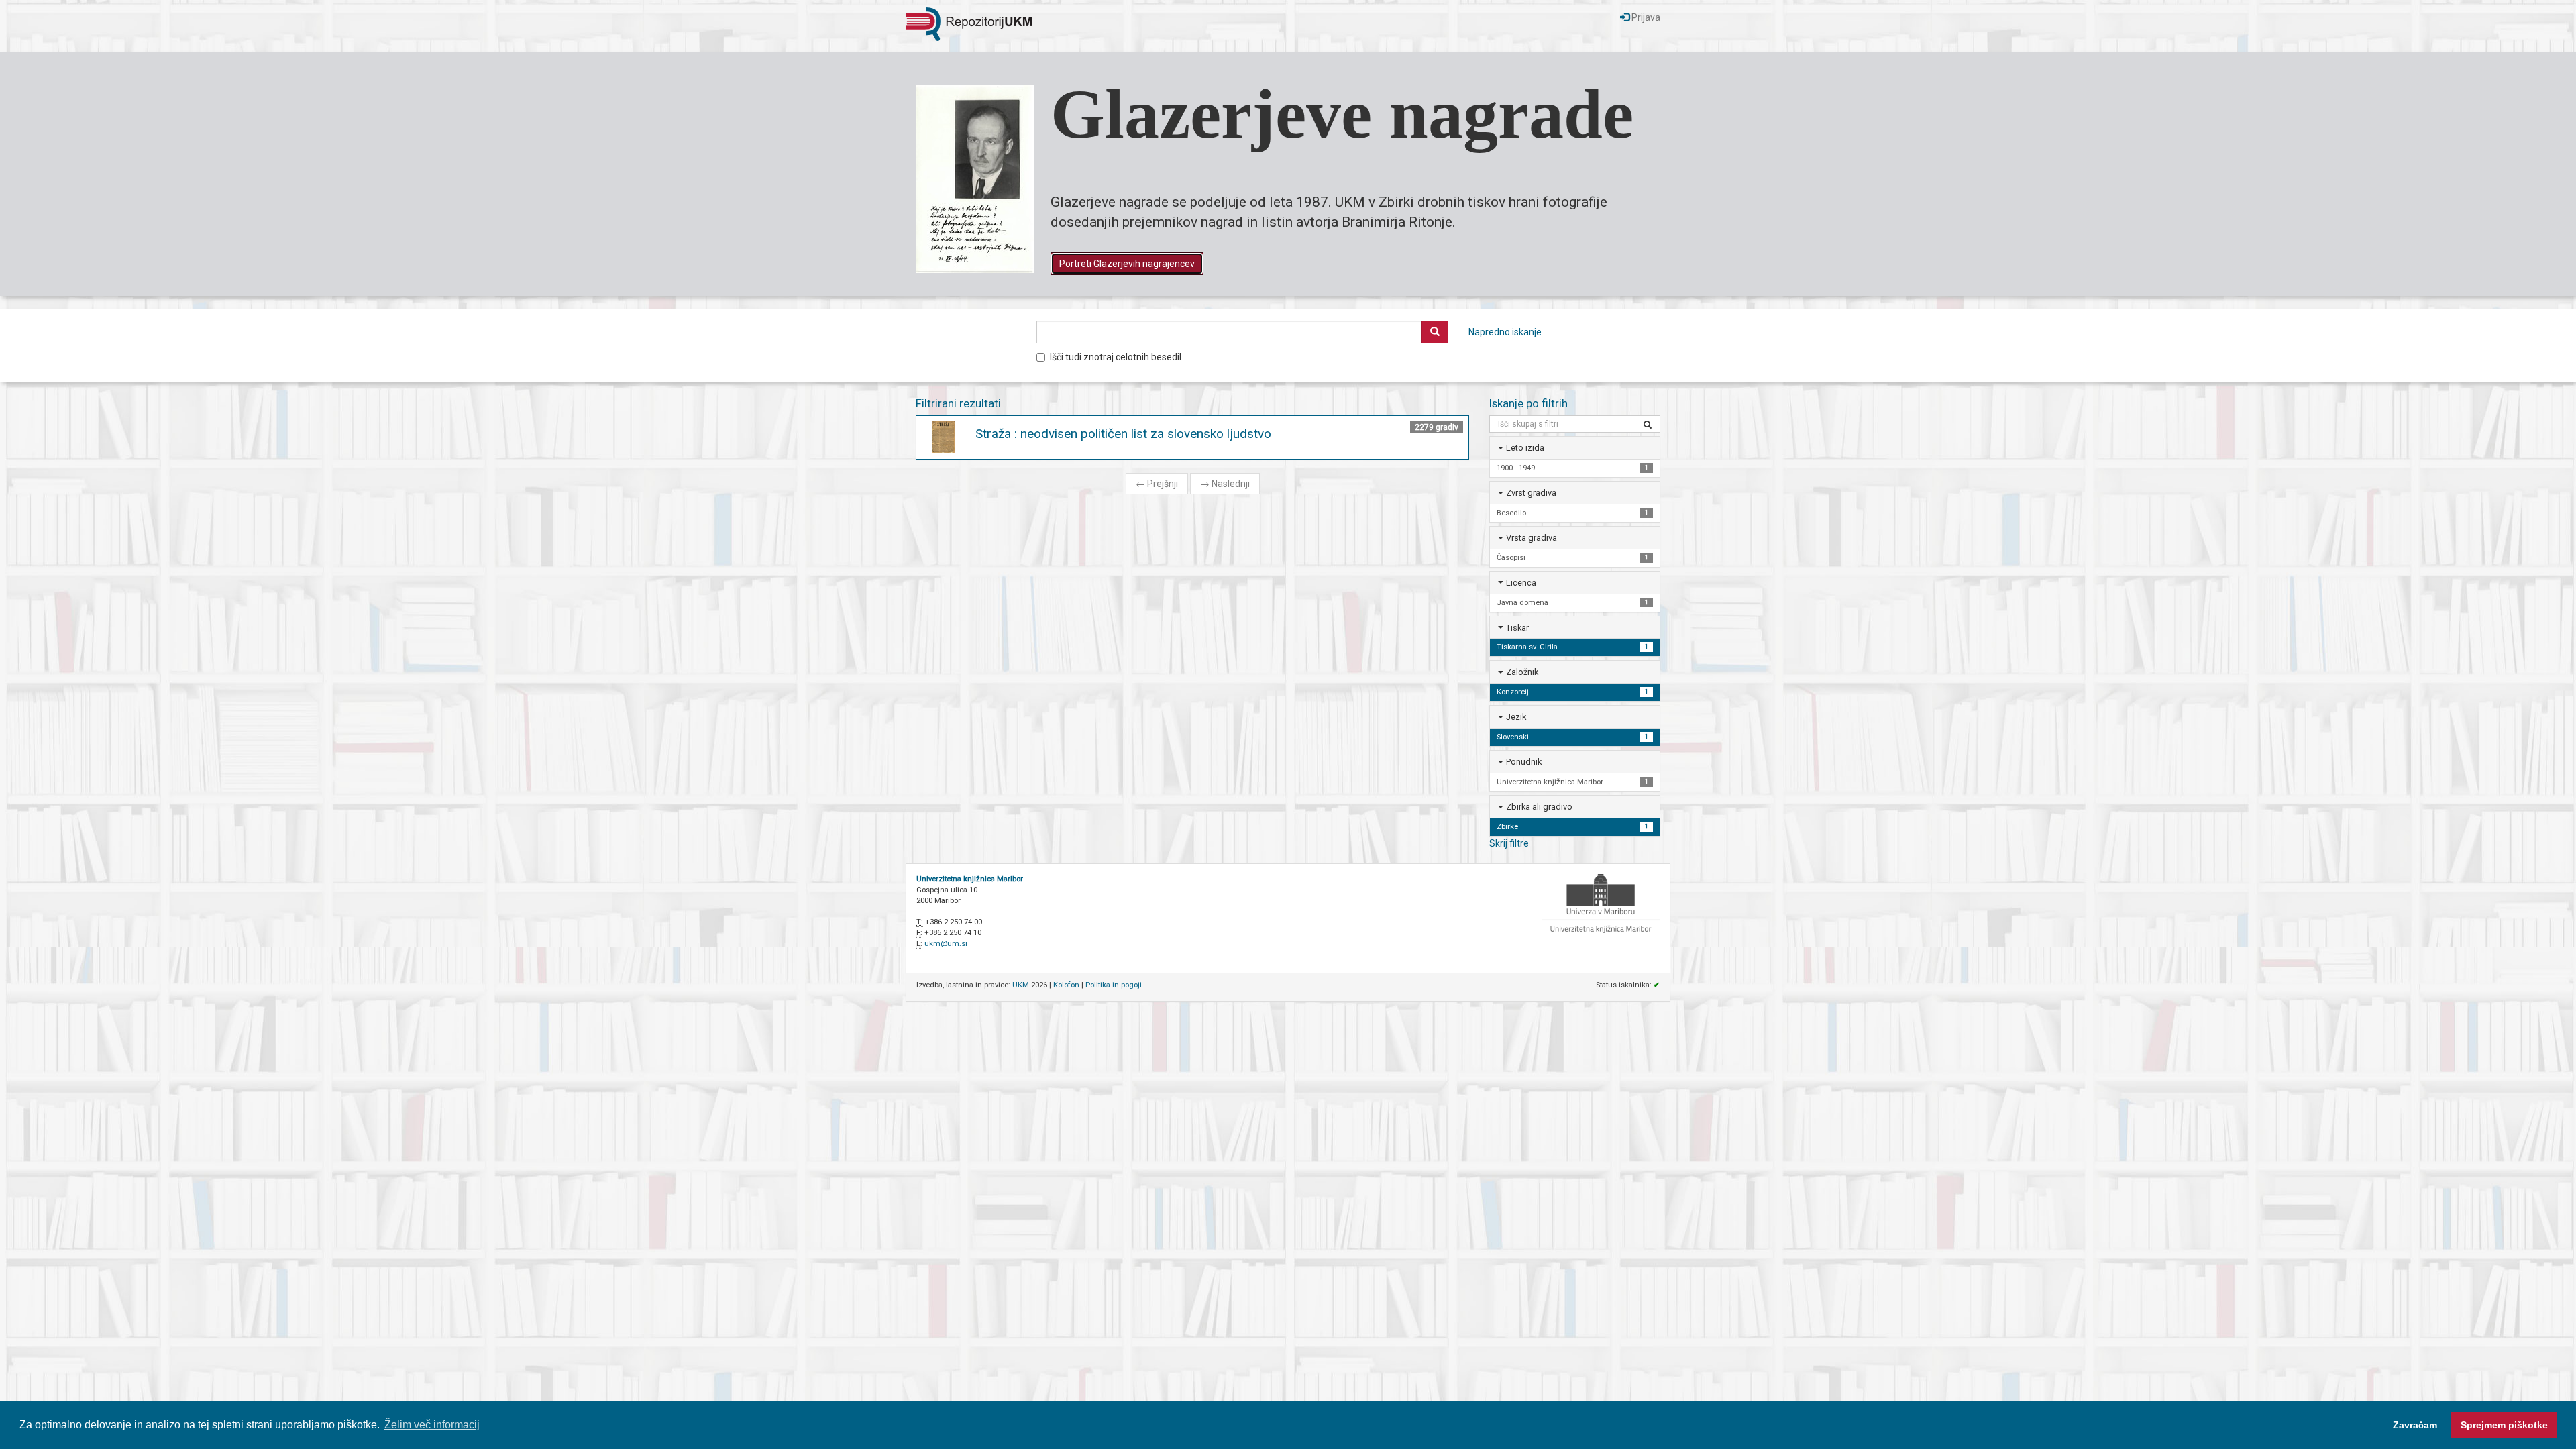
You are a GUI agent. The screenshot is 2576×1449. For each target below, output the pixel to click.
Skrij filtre (1509, 843)
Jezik (1516, 717)
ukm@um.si (946, 944)
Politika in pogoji (1114, 985)
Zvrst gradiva (1531, 493)
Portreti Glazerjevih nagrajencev (1127, 264)
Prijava (1645, 17)
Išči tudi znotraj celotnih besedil (1116, 357)
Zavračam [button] (2415, 1425)
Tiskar (1517, 628)
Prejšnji (1157, 484)
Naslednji (1225, 484)
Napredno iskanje (1505, 332)
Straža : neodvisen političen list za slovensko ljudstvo (1123, 434)
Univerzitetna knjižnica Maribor (970, 879)
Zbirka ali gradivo (1539, 807)
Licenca (1521, 583)
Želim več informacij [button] (432, 1425)
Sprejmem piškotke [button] (2504, 1425)
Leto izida (1525, 448)
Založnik (1522, 672)
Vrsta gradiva (1532, 538)
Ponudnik (1524, 762)
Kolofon (1066, 985)
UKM (1021, 985)
